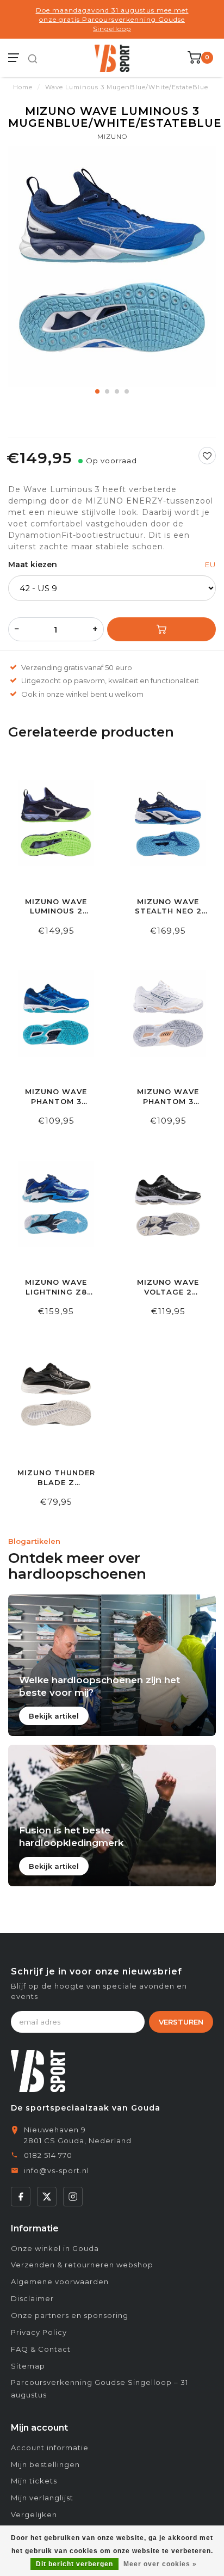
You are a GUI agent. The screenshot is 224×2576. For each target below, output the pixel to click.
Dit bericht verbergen (74, 2564)
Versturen (181, 2022)
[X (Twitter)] (47, 2197)
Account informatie (50, 2448)
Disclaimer (32, 2298)
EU (210, 565)
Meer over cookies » (160, 2564)
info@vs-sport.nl (57, 2170)
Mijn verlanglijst (42, 2498)
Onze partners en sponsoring (70, 2315)
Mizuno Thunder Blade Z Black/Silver (56, 1478)
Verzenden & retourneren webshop (82, 2265)
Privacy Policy (39, 2332)
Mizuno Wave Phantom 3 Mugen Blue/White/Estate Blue (56, 1097)
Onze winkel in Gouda (55, 2248)
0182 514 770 (48, 2155)
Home (23, 87)
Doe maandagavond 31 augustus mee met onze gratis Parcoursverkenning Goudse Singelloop (112, 19)
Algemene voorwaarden (60, 2281)
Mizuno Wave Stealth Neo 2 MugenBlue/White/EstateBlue (168, 907)
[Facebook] (21, 2197)
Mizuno (112, 136)
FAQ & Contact (41, 2349)
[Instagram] (73, 2197)
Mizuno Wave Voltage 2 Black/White (168, 1287)
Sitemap (28, 2366)
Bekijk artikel (54, 1716)
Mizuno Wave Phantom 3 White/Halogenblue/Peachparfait (168, 1097)
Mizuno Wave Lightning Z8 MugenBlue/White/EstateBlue (56, 1287)
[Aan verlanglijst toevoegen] (207, 456)
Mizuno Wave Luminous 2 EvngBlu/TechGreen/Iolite (56, 907)
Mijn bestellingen (45, 2464)
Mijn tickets (34, 2481)
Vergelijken (34, 2514)
